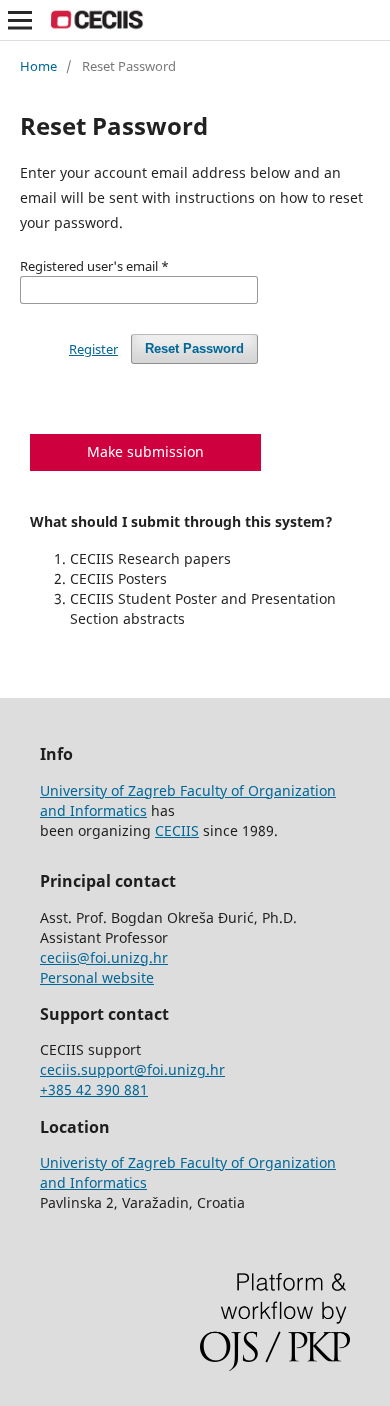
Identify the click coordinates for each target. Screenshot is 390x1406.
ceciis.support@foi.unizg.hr (132, 1069)
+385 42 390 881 (94, 1089)
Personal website (97, 977)
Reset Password (194, 348)
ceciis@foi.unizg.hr (104, 957)
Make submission (145, 451)
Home (38, 66)
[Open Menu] (20, 20)
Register (93, 349)
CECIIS (177, 830)
